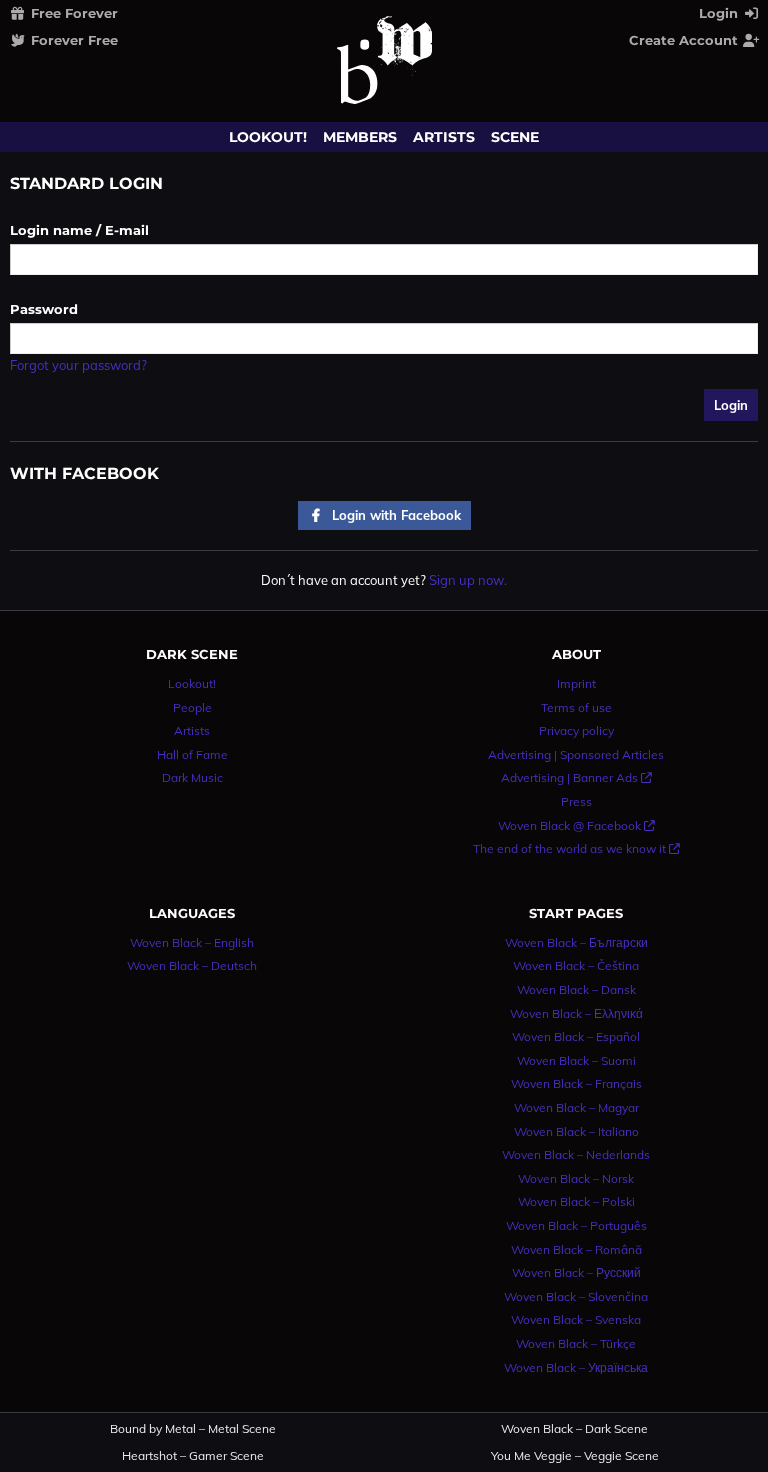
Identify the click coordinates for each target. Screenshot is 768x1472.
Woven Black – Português (576, 1225)
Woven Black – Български (576, 942)
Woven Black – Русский (576, 1272)
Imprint (576, 683)
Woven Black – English (192, 942)
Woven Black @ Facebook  (576, 825)
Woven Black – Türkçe (576, 1343)
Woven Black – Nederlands (576, 1154)
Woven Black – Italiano (576, 1131)
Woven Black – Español (576, 1036)
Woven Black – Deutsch (192, 965)
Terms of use (576, 707)
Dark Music (192, 777)
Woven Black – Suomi (576, 1060)
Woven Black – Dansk (576, 989)
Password (44, 309)
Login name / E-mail (79, 230)
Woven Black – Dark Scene (574, 1429)
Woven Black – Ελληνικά (576, 1013)
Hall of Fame (192, 754)
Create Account (685, 40)
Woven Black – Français (576, 1083)
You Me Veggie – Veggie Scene (575, 1456)
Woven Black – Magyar (576, 1107)
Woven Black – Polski (576, 1201)
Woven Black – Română (576, 1249)
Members (360, 137)
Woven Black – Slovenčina (576, 1296)
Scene (515, 137)
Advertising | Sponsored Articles (576, 754)
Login (720, 13)
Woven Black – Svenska (576, 1319)
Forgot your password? (78, 365)
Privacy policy (576, 730)
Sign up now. (468, 580)
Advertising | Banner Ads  (576, 777)
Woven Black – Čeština (576, 965)
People (192, 707)
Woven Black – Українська (576, 1367)
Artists (444, 137)
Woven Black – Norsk (576, 1178)
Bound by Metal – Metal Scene (193, 1429)
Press (576, 801)
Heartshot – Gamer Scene (193, 1456)
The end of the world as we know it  (576, 848)
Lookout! (268, 137)
